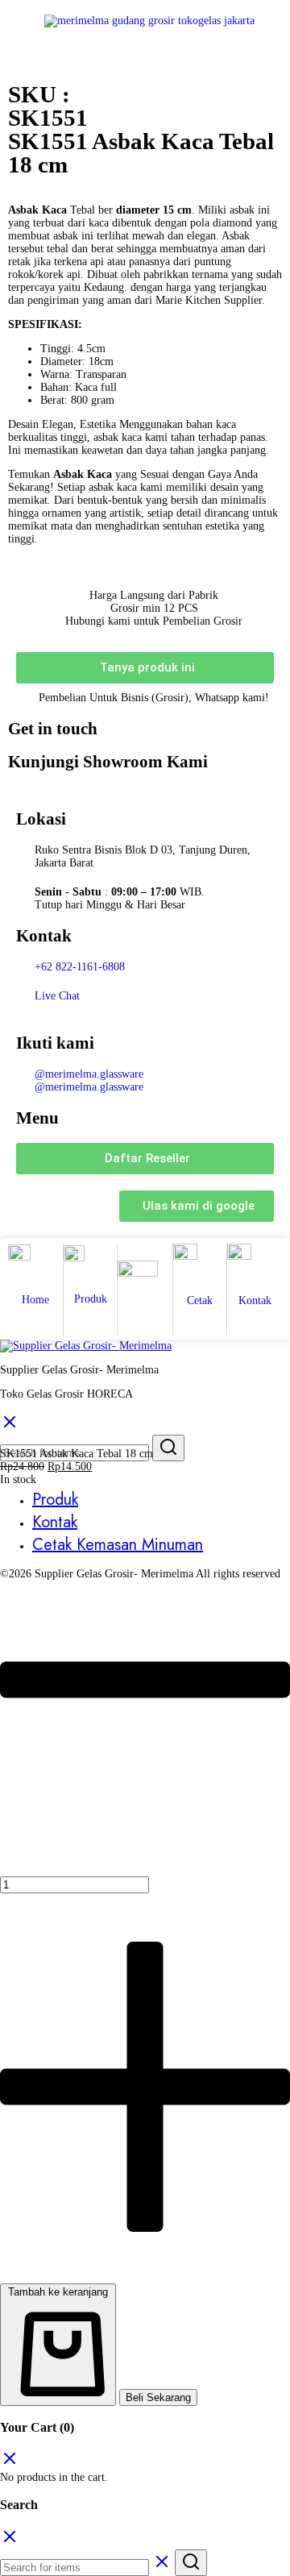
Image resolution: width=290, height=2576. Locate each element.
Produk (91, 1299)
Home (35, 1300)
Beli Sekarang (158, 2397)
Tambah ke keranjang (58, 2292)
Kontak (255, 1300)
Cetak (200, 1300)
